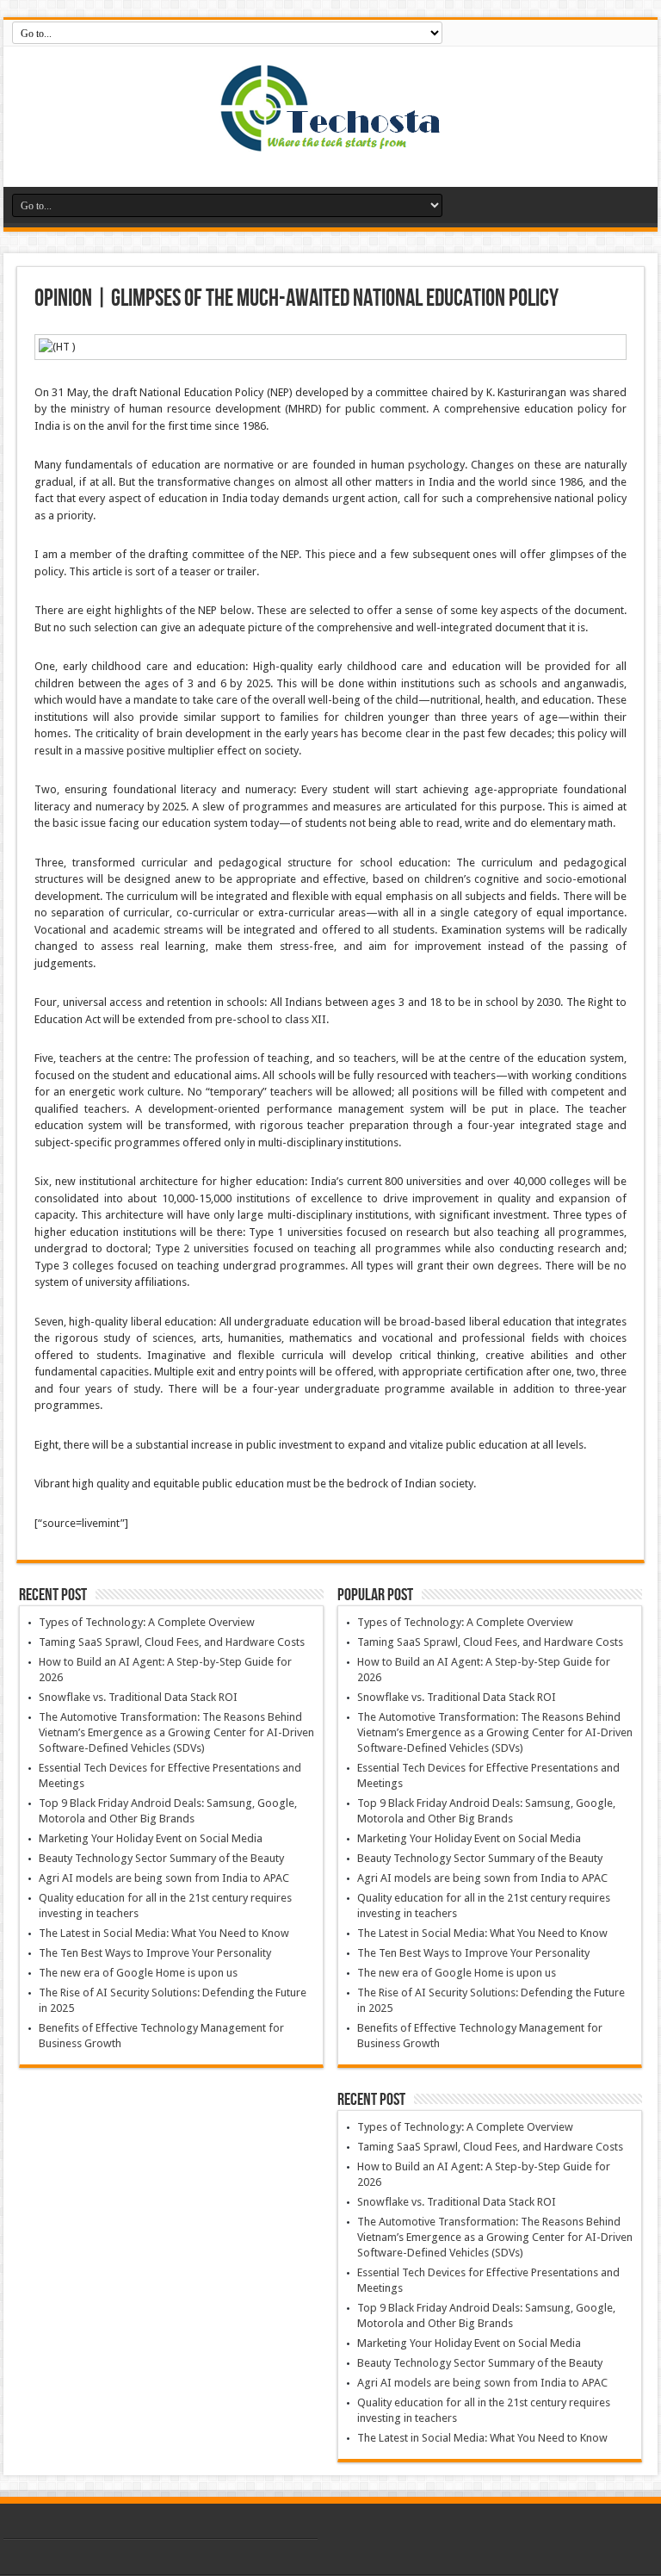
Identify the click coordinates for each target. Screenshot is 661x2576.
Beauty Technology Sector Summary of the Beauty (161, 1858)
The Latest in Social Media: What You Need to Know (164, 1933)
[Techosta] (330, 144)
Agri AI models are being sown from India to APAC (164, 1878)
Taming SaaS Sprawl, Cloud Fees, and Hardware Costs (172, 1642)
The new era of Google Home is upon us (138, 1973)
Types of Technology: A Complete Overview (147, 1622)
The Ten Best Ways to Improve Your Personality (155, 1953)
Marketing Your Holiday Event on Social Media (151, 1838)
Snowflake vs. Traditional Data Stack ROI (138, 1697)
